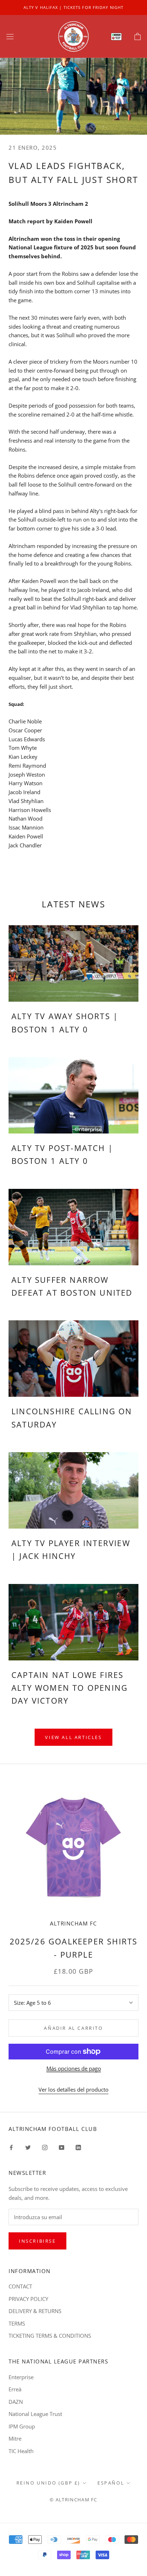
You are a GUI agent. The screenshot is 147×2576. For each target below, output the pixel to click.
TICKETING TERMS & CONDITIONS (50, 2336)
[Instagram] (45, 2147)
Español (111, 2483)
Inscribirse (37, 2241)
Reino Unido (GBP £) (48, 2483)
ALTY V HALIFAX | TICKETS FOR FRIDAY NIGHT (73, 7)
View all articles (73, 1737)
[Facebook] (11, 2147)
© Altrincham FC (73, 2500)
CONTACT (20, 2286)
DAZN (16, 2402)
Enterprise (21, 2377)
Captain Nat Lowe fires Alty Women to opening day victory (70, 1688)
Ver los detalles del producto (73, 2089)
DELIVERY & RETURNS (35, 2311)
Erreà (15, 2389)
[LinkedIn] (78, 2147)
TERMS (17, 2323)
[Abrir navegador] (10, 36)
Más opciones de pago (74, 2068)
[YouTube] (62, 2147)
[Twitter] (28, 2147)
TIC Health (21, 2451)
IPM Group (22, 2426)
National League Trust (35, 2414)
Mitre (15, 2438)
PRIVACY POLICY (28, 2299)
